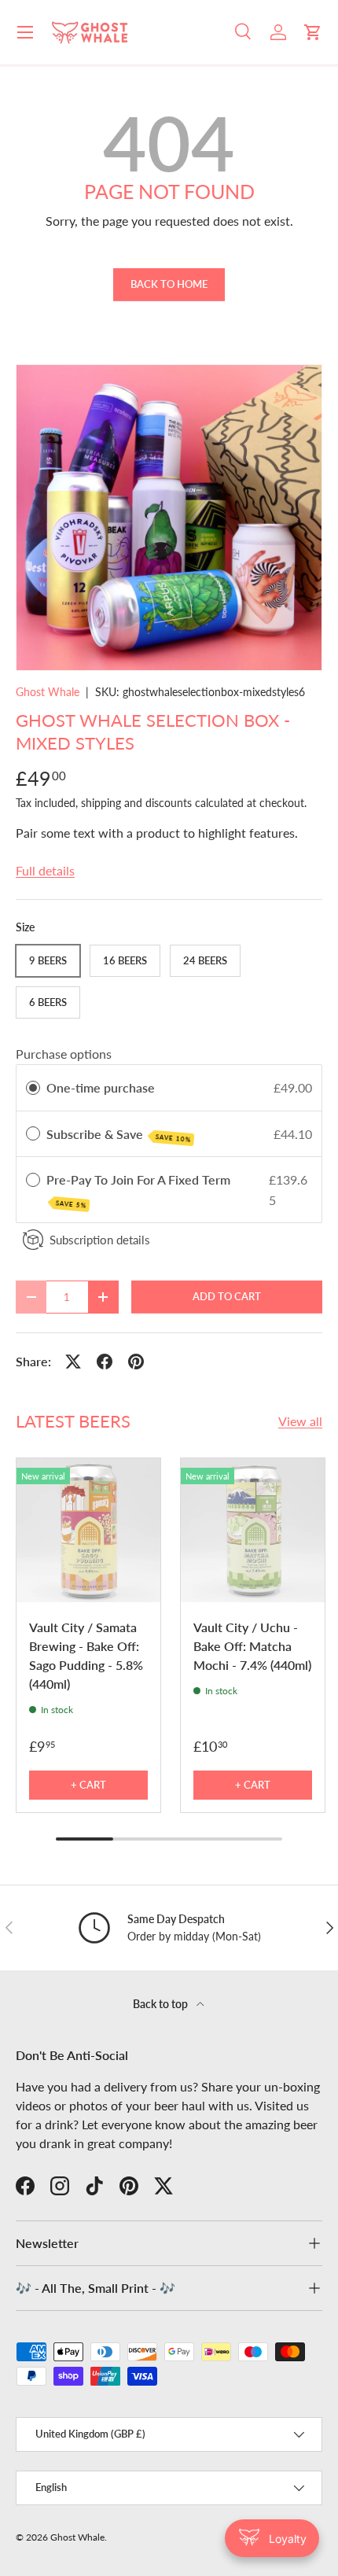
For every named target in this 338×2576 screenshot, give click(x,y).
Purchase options (64, 1054)
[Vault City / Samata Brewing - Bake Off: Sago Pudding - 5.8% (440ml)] (88, 1530)
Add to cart (227, 1296)
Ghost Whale (48, 692)
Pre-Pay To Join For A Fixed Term (140, 1190)
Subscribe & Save (119, 1135)
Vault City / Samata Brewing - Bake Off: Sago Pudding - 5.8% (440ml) (86, 1655)
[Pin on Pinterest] (136, 1362)
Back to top (162, 2004)
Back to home (169, 284)
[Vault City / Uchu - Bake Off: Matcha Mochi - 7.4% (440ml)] (253, 1530)
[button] (313, 32)
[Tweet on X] (73, 1362)
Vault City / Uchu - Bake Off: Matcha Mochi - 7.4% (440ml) (252, 1646)
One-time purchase (101, 1087)
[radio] (33, 1088)
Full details (45, 870)
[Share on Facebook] (105, 1362)
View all (300, 1421)
